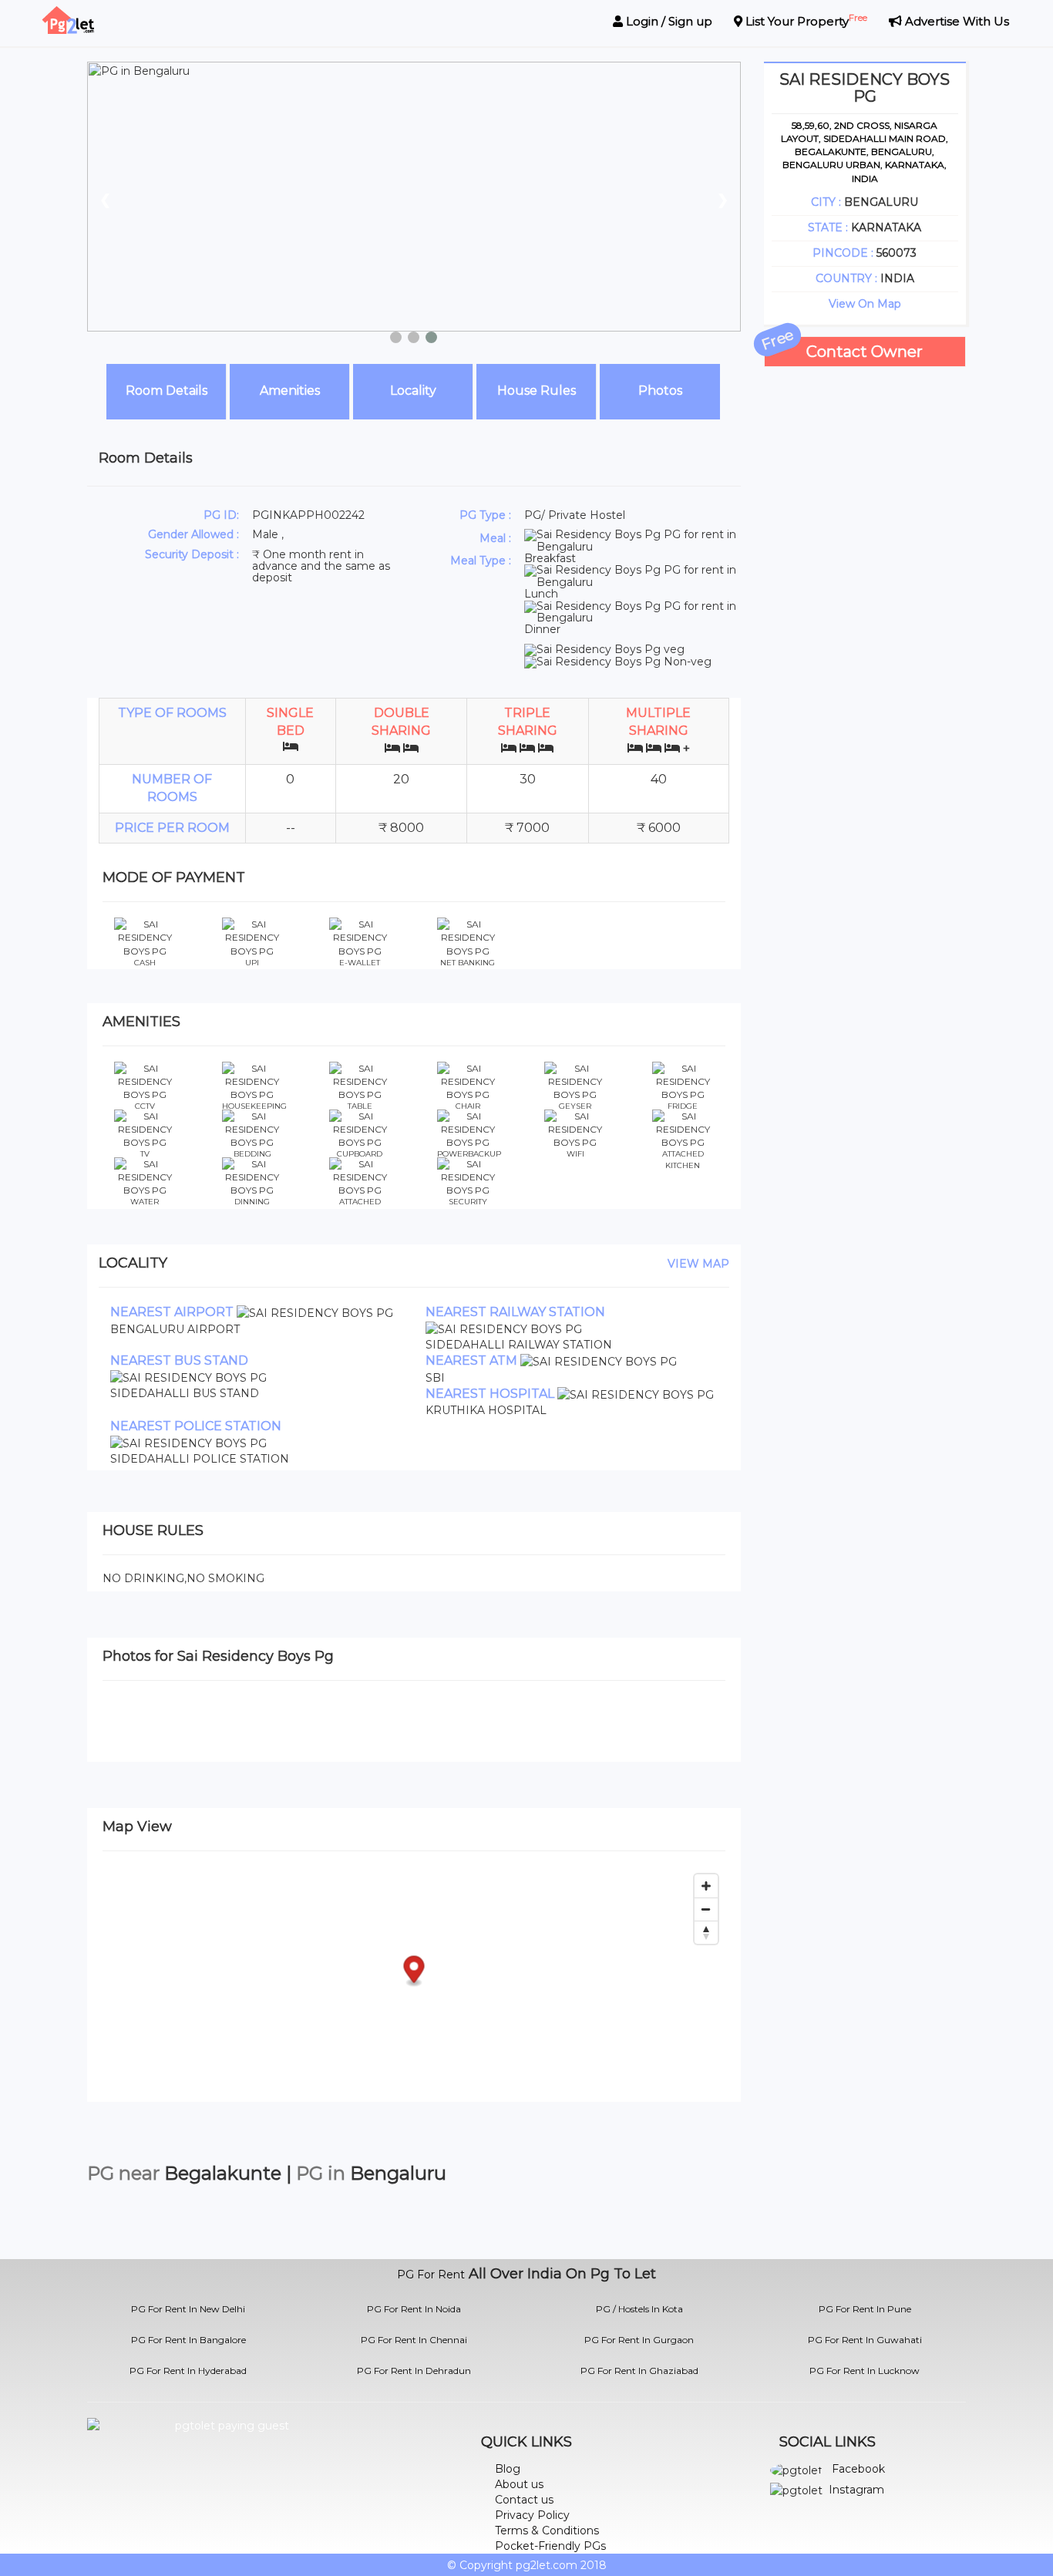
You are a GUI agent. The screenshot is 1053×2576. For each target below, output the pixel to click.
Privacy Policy (532, 2515)
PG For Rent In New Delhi (188, 2309)
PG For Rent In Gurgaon (639, 2340)
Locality (413, 391)
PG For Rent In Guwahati (865, 2340)
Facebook (858, 2469)
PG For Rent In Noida (414, 2309)
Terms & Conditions (547, 2531)
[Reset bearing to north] (706, 1932)
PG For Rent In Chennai (414, 2340)
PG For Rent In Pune (865, 2309)
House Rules (537, 391)
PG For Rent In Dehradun (414, 2371)
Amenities (290, 391)
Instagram (856, 2490)
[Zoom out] (706, 1909)
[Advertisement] (865, 598)
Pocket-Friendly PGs (550, 2546)
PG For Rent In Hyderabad (188, 2371)
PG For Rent (431, 2275)
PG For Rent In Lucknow (865, 2371)
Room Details (167, 391)
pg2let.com (547, 2565)
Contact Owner (865, 352)
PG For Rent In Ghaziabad (639, 2371)
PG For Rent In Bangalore (188, 2340)
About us (519, 2484)
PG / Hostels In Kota (639, 2309)
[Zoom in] (706, 1886)
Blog (508, 2469)
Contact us (524, 2500)
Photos (660, 391)
